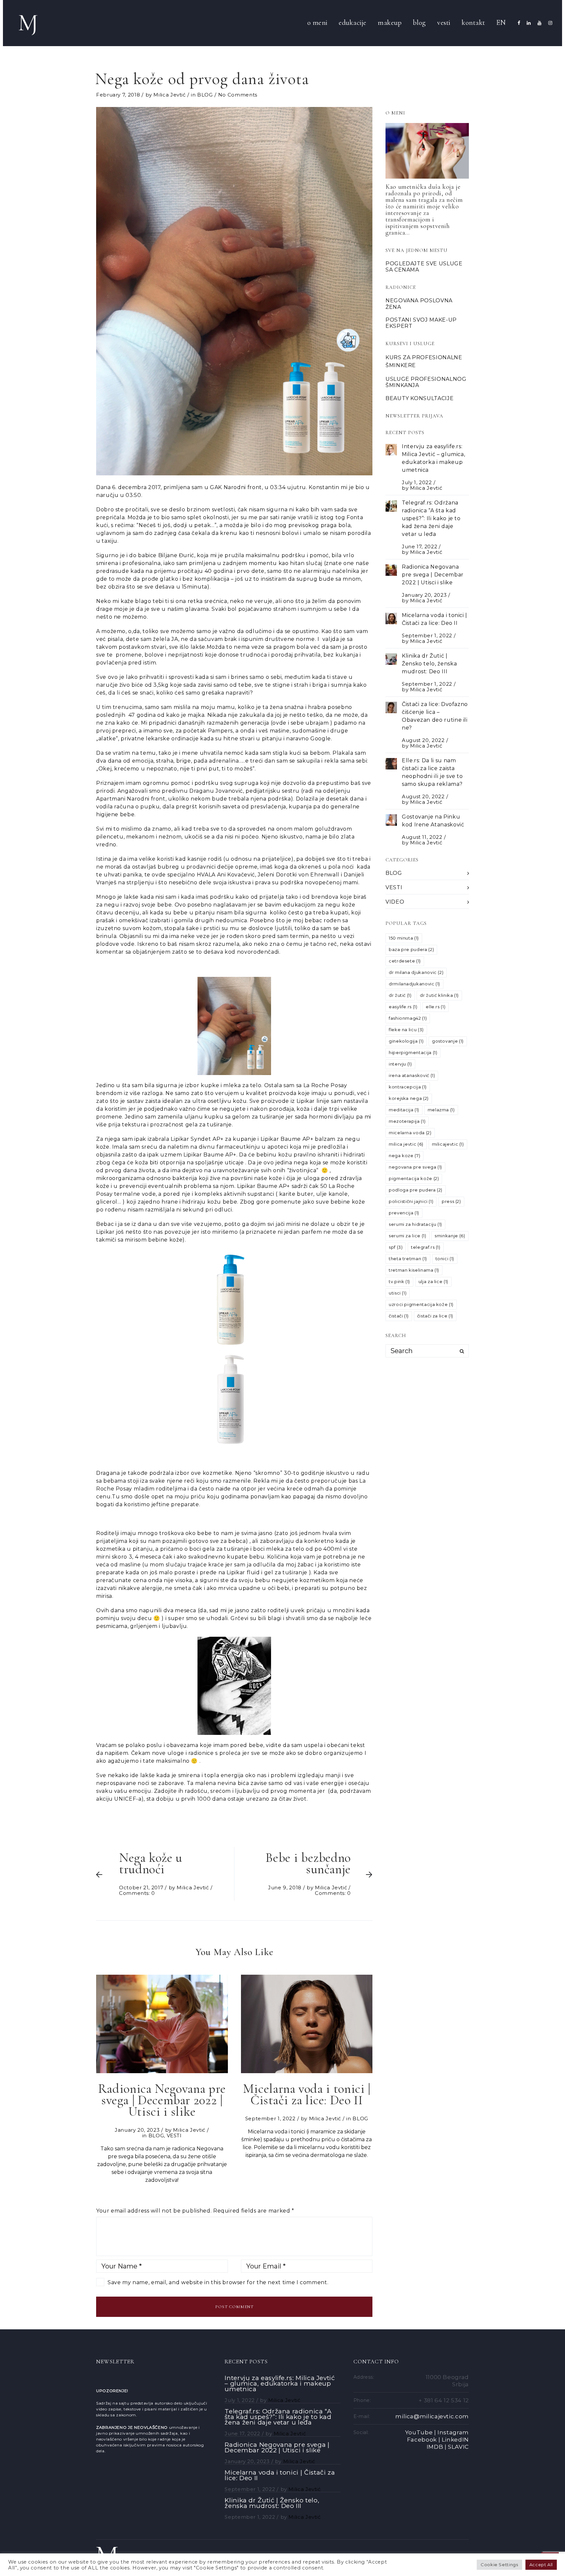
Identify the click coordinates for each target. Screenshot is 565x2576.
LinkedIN (455, 2440)
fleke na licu (406, 1030)
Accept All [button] (541, 2565)
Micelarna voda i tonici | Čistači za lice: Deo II (280, 2475)
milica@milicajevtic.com (432, 2416)
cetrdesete (405, 961)
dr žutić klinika (439, 995)
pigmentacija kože (414, 1178)
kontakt (473, 23)
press (451, 1201)
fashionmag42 (408, 1018)
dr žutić (400, 995)
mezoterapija (407, 1121)
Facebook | (424, 2440)
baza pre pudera (411, 949)
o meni (317, 23)
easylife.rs (403, 1007)
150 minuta (404, 938)
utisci (398, 1293)
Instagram (453, 2432)
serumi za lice (408, 1236)
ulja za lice (433, 1281)
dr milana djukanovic (416, 972)
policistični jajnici (411, 1201)
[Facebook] (519, 23)
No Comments (238, 95)
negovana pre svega (415, 1167)
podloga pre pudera (416, 1190)
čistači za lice (435, 1316)
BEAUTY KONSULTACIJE (419, 398)
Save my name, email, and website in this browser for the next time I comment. (218, 2282)
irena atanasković (412, 1075)
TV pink (399, 1281)
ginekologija (406, 1041)
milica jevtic (406, 1144)
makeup (390, 23)
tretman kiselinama (414, 1270)
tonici (445, 1259)
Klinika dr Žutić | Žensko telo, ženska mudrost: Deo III (429, 664)
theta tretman (408, 1259)
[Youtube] (540, 23)
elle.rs (436, 1007)
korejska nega (409, 1098)
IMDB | (437, 2447)
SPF (396, 1247)
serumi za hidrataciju (415, 1224)
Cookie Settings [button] (499, 2565)
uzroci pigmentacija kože (421, 1304)
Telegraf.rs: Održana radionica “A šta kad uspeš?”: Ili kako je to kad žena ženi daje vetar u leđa (431, 518)
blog (419, 23)
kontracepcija (408, 1087)
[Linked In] (529, 23)
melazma (441, 1110)
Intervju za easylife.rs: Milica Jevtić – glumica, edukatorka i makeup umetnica (280, 2383)
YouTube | (421, 2432)
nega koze (404, 1156)
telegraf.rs (426, 1247)
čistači (399, 1316)
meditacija (404, 1110)
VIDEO (395, 902)
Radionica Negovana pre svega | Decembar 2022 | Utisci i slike (433, 575)
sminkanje (450, 1236)
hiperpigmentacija (413, 1052)
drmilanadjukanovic (414, 984)
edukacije (353, 23)
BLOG (205, 95)
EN (501, 23)
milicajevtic (448, 1144)
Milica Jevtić (169, 95)
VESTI (174, 2135)
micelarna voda (410, 1133)
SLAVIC (458, 2447)
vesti (444, 23)
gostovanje (448, 1041)
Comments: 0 (137, 1893)
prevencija (404, 1213)
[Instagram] (550, 23)
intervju (400, 1064)
